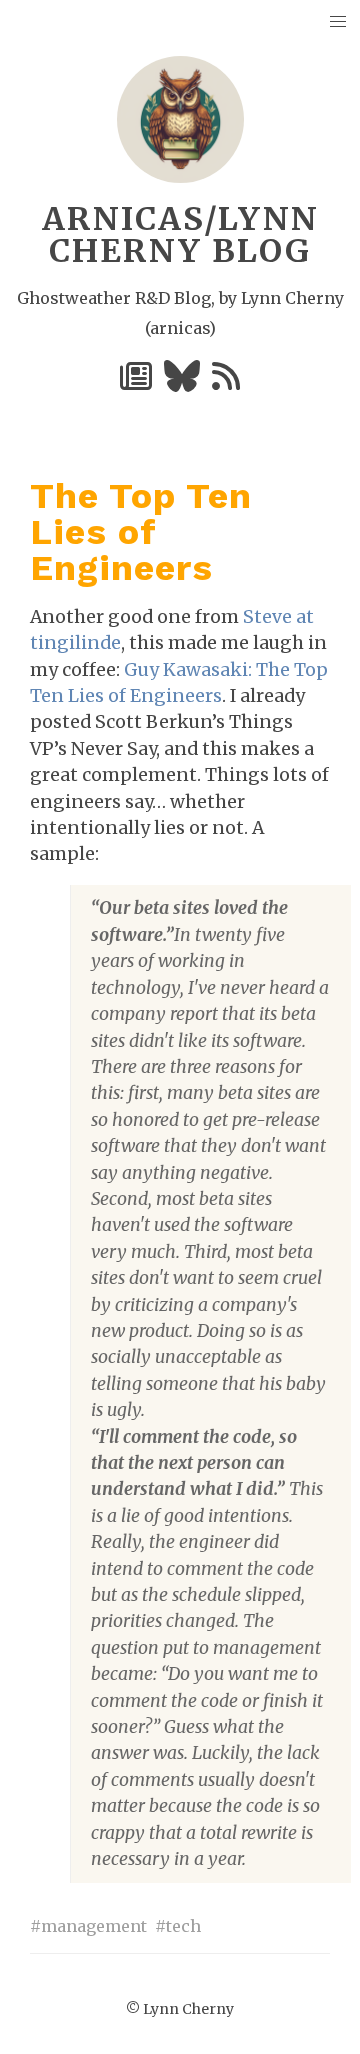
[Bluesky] (184, 382)
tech (183, 1926)
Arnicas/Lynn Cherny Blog (180, 235)
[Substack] (138, 382)
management (94, 1926)
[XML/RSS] (226, 382)
